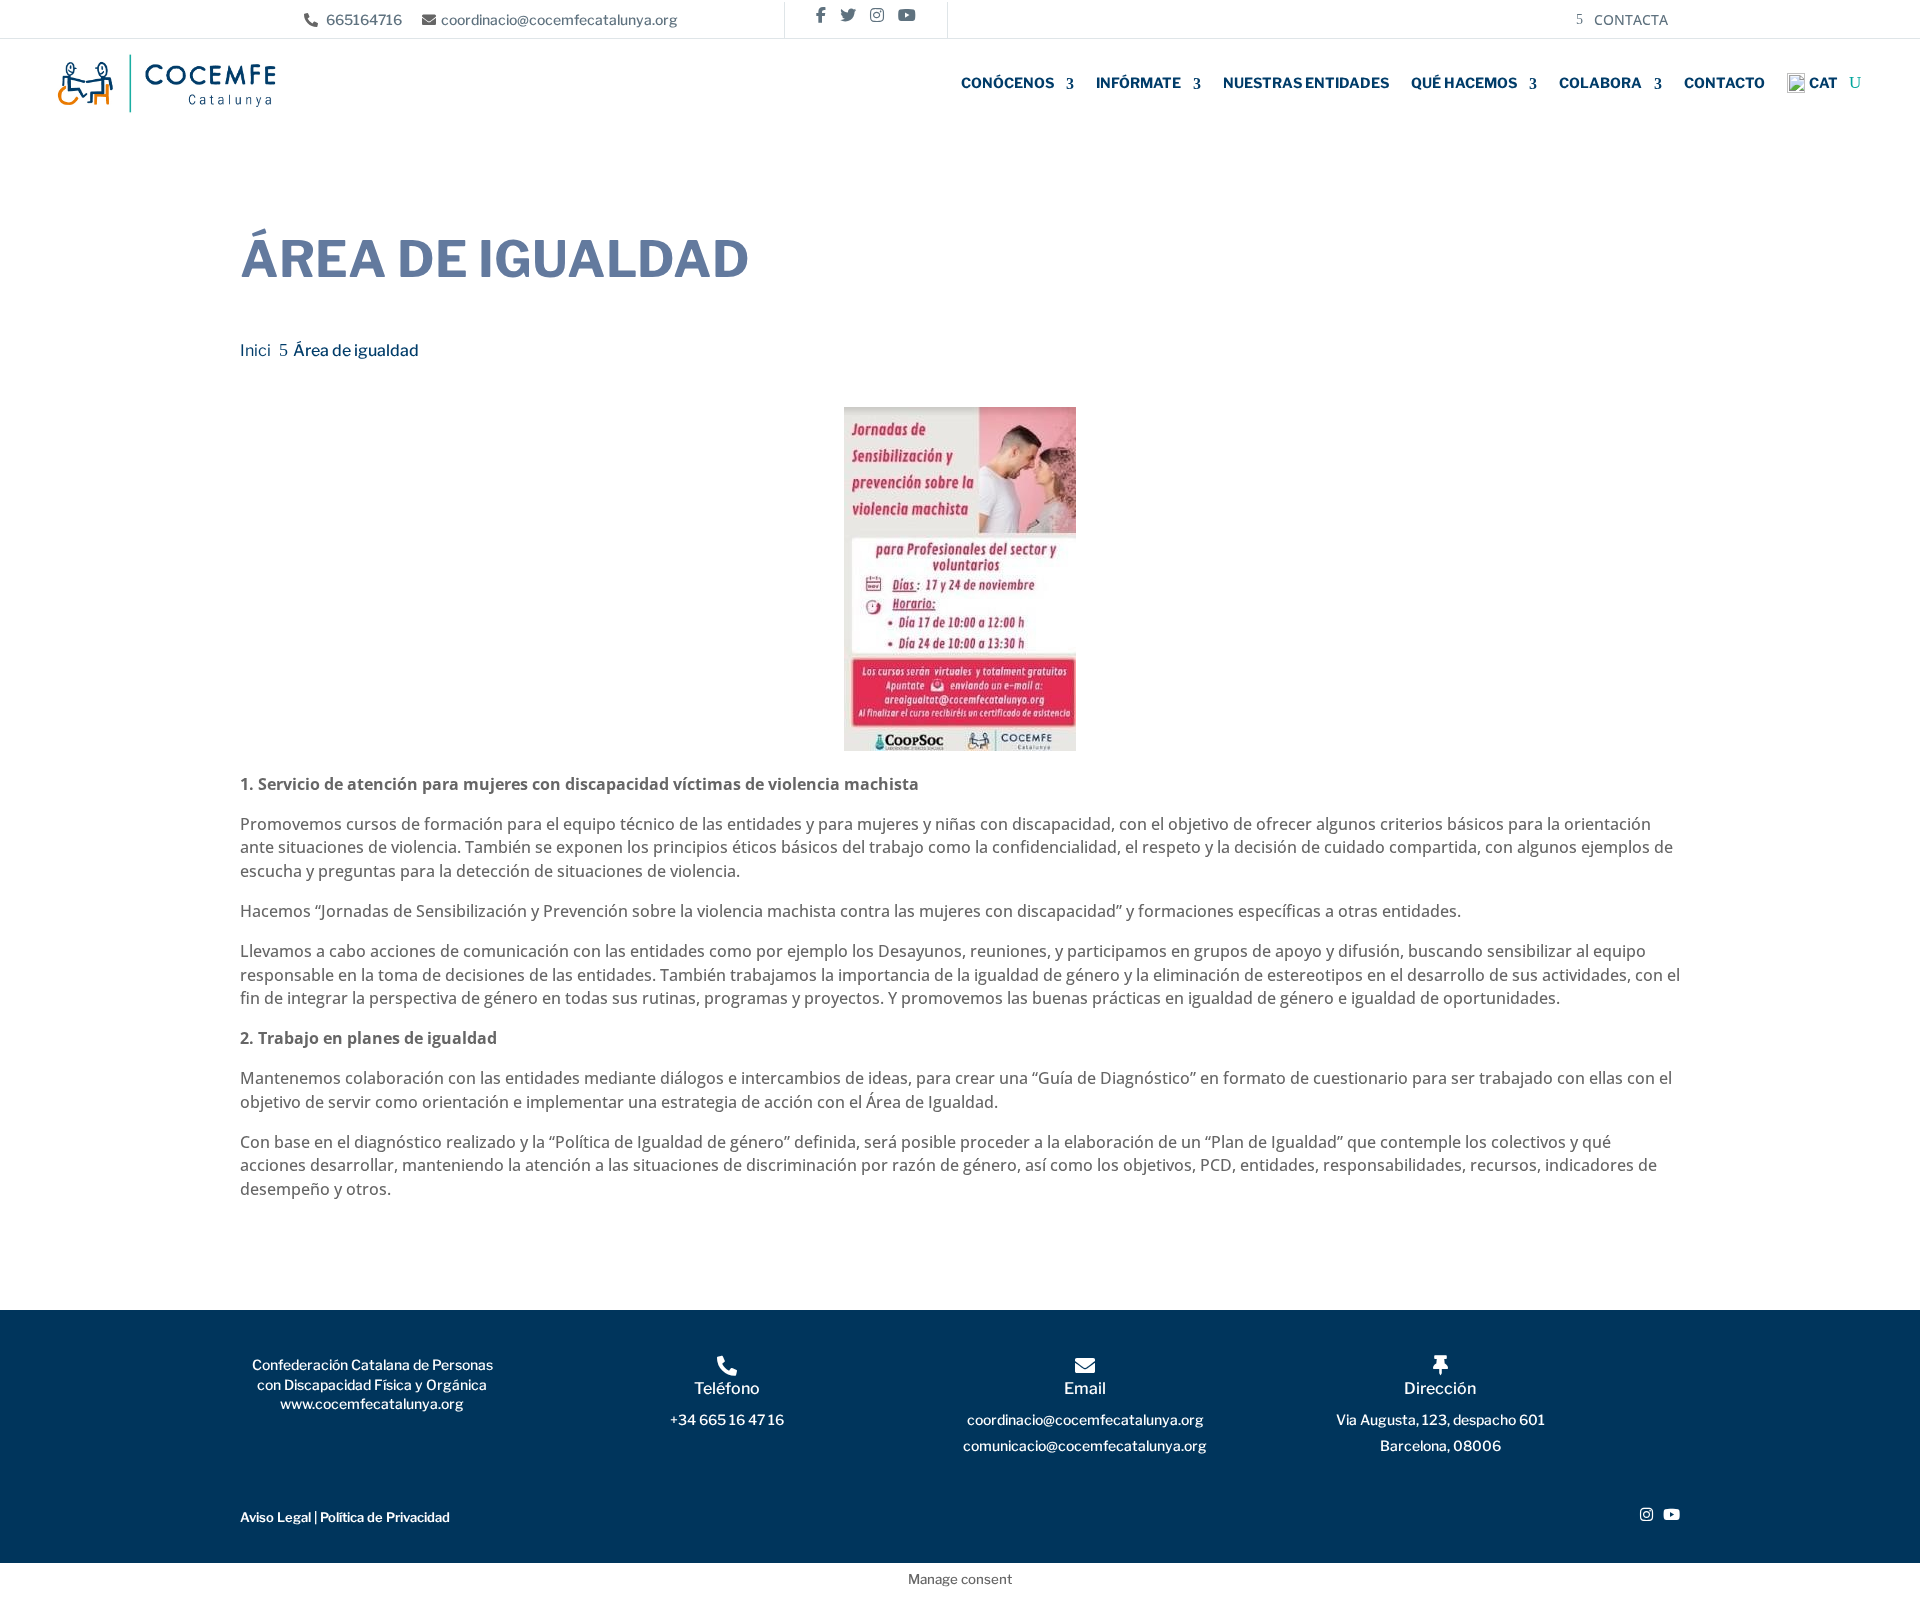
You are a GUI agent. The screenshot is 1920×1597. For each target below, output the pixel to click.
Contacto (1724, 82)
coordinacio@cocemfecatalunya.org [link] (559, 19)
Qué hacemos (1464, 82)
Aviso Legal (275, 1517)
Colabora (1600, 82)
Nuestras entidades (1306, 82)
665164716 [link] (362, 19)
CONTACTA (1631, 19)
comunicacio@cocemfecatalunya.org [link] (1085, 1445)
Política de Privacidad (385, 1517)
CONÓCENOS (1007, 82)
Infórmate (1138, 82)
